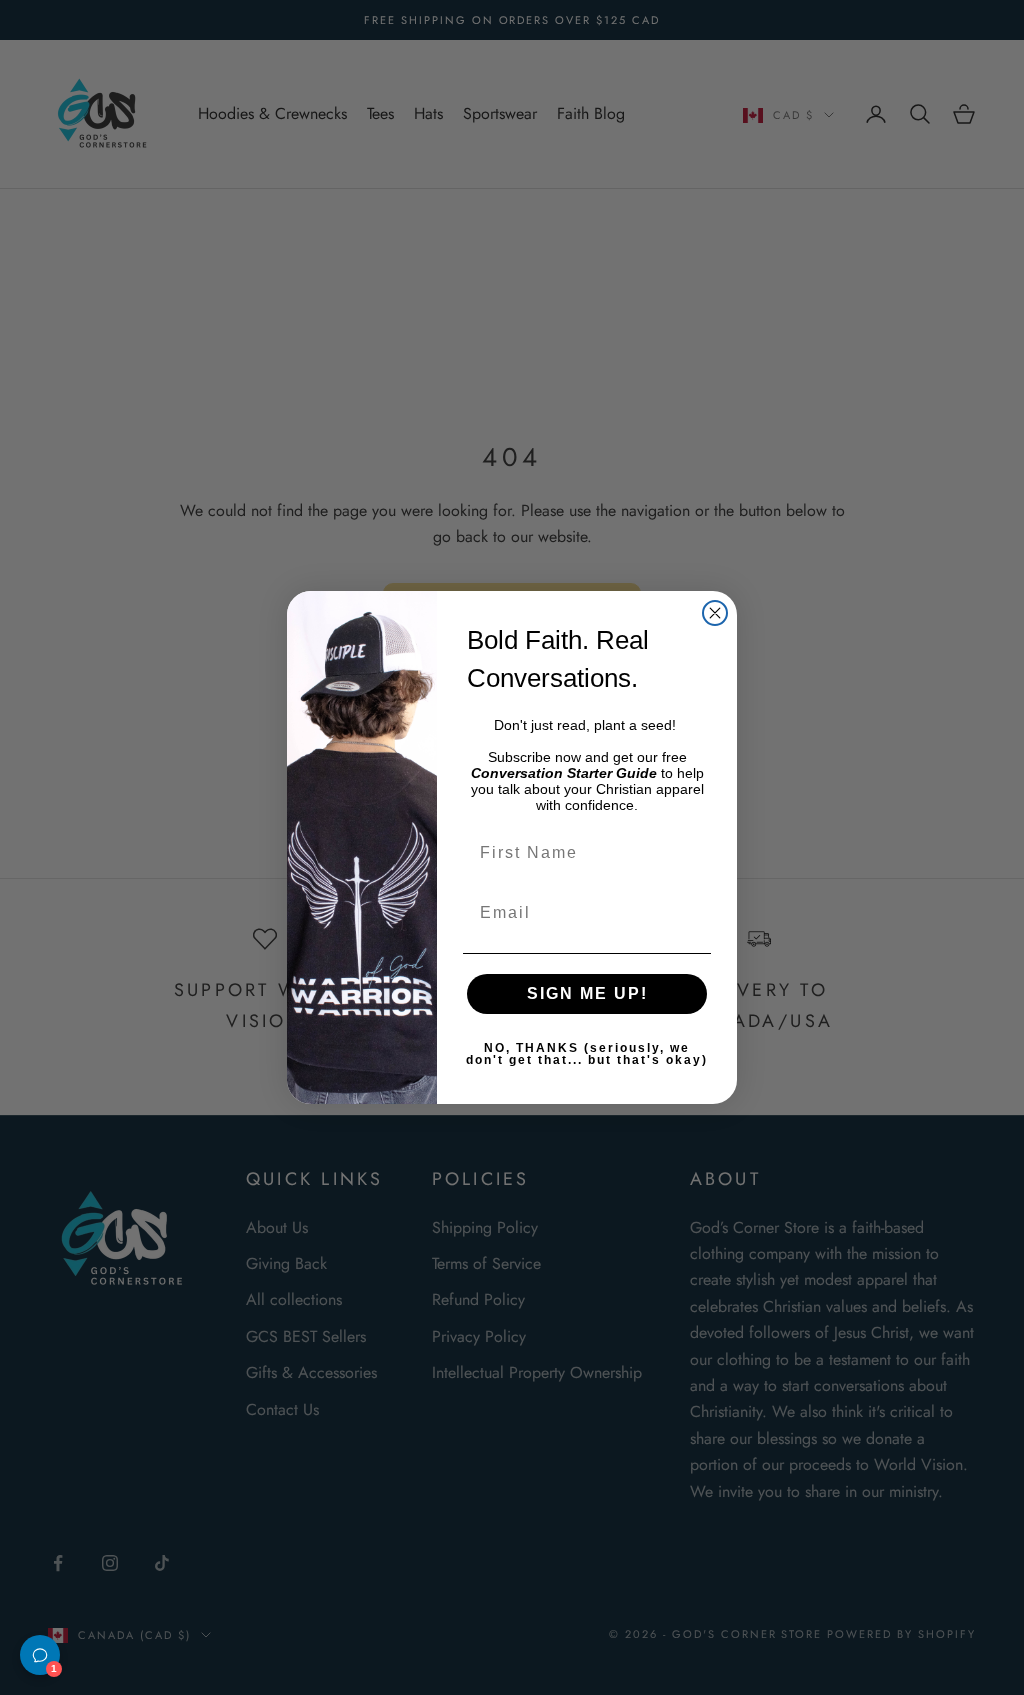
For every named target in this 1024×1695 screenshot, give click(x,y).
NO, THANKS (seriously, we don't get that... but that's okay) (587, 1054)
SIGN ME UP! (587, 993)
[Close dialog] (715, 613)
